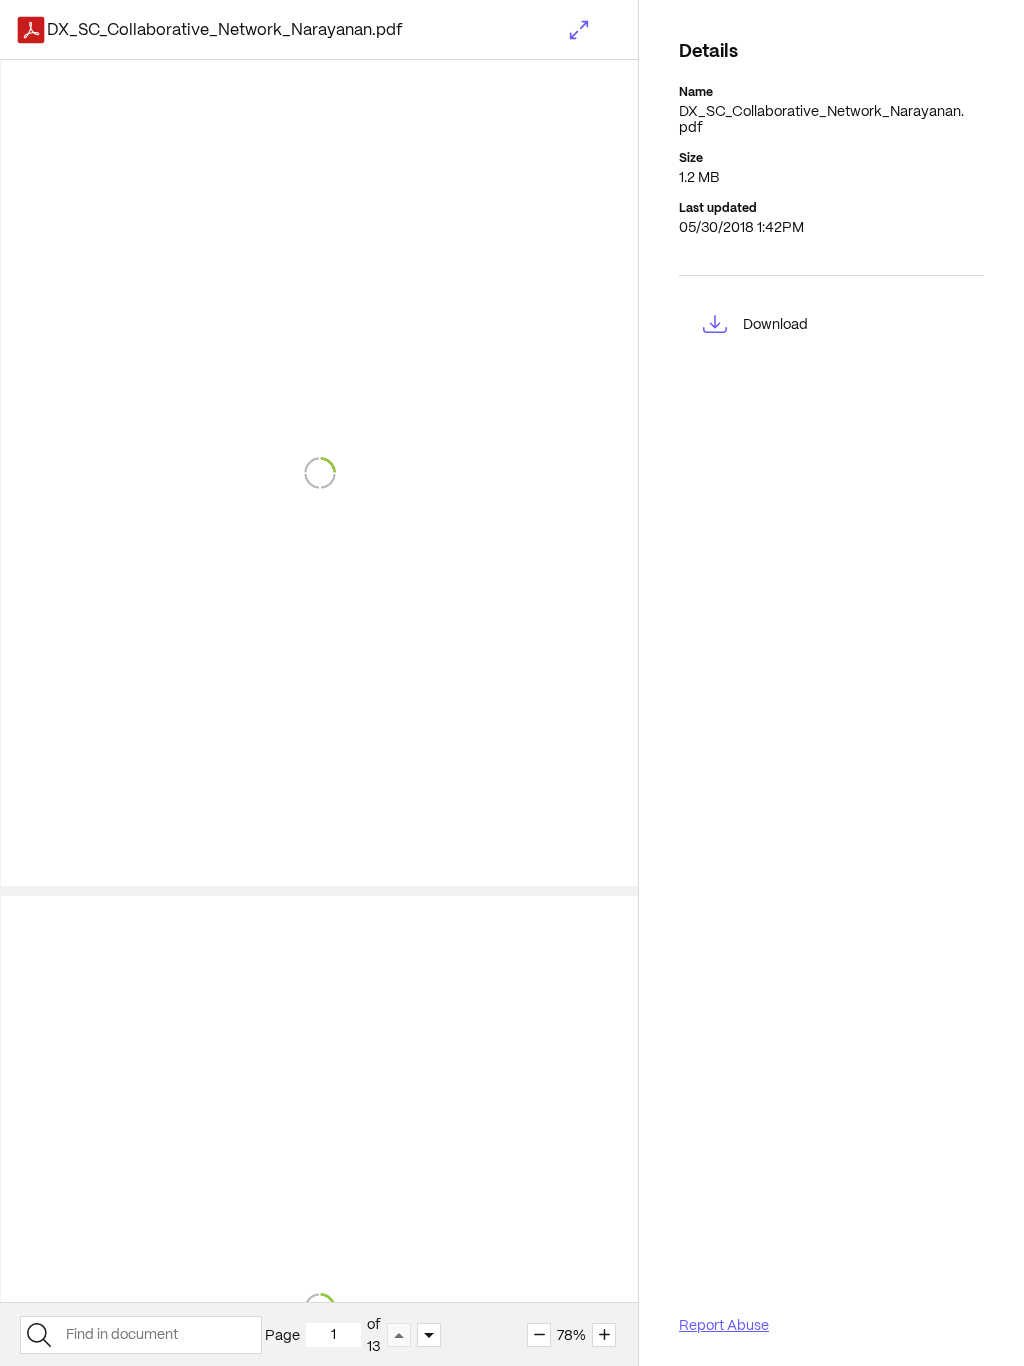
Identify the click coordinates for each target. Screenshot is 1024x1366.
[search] (38, 1335)
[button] (579, 30)
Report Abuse (724, 1325)
